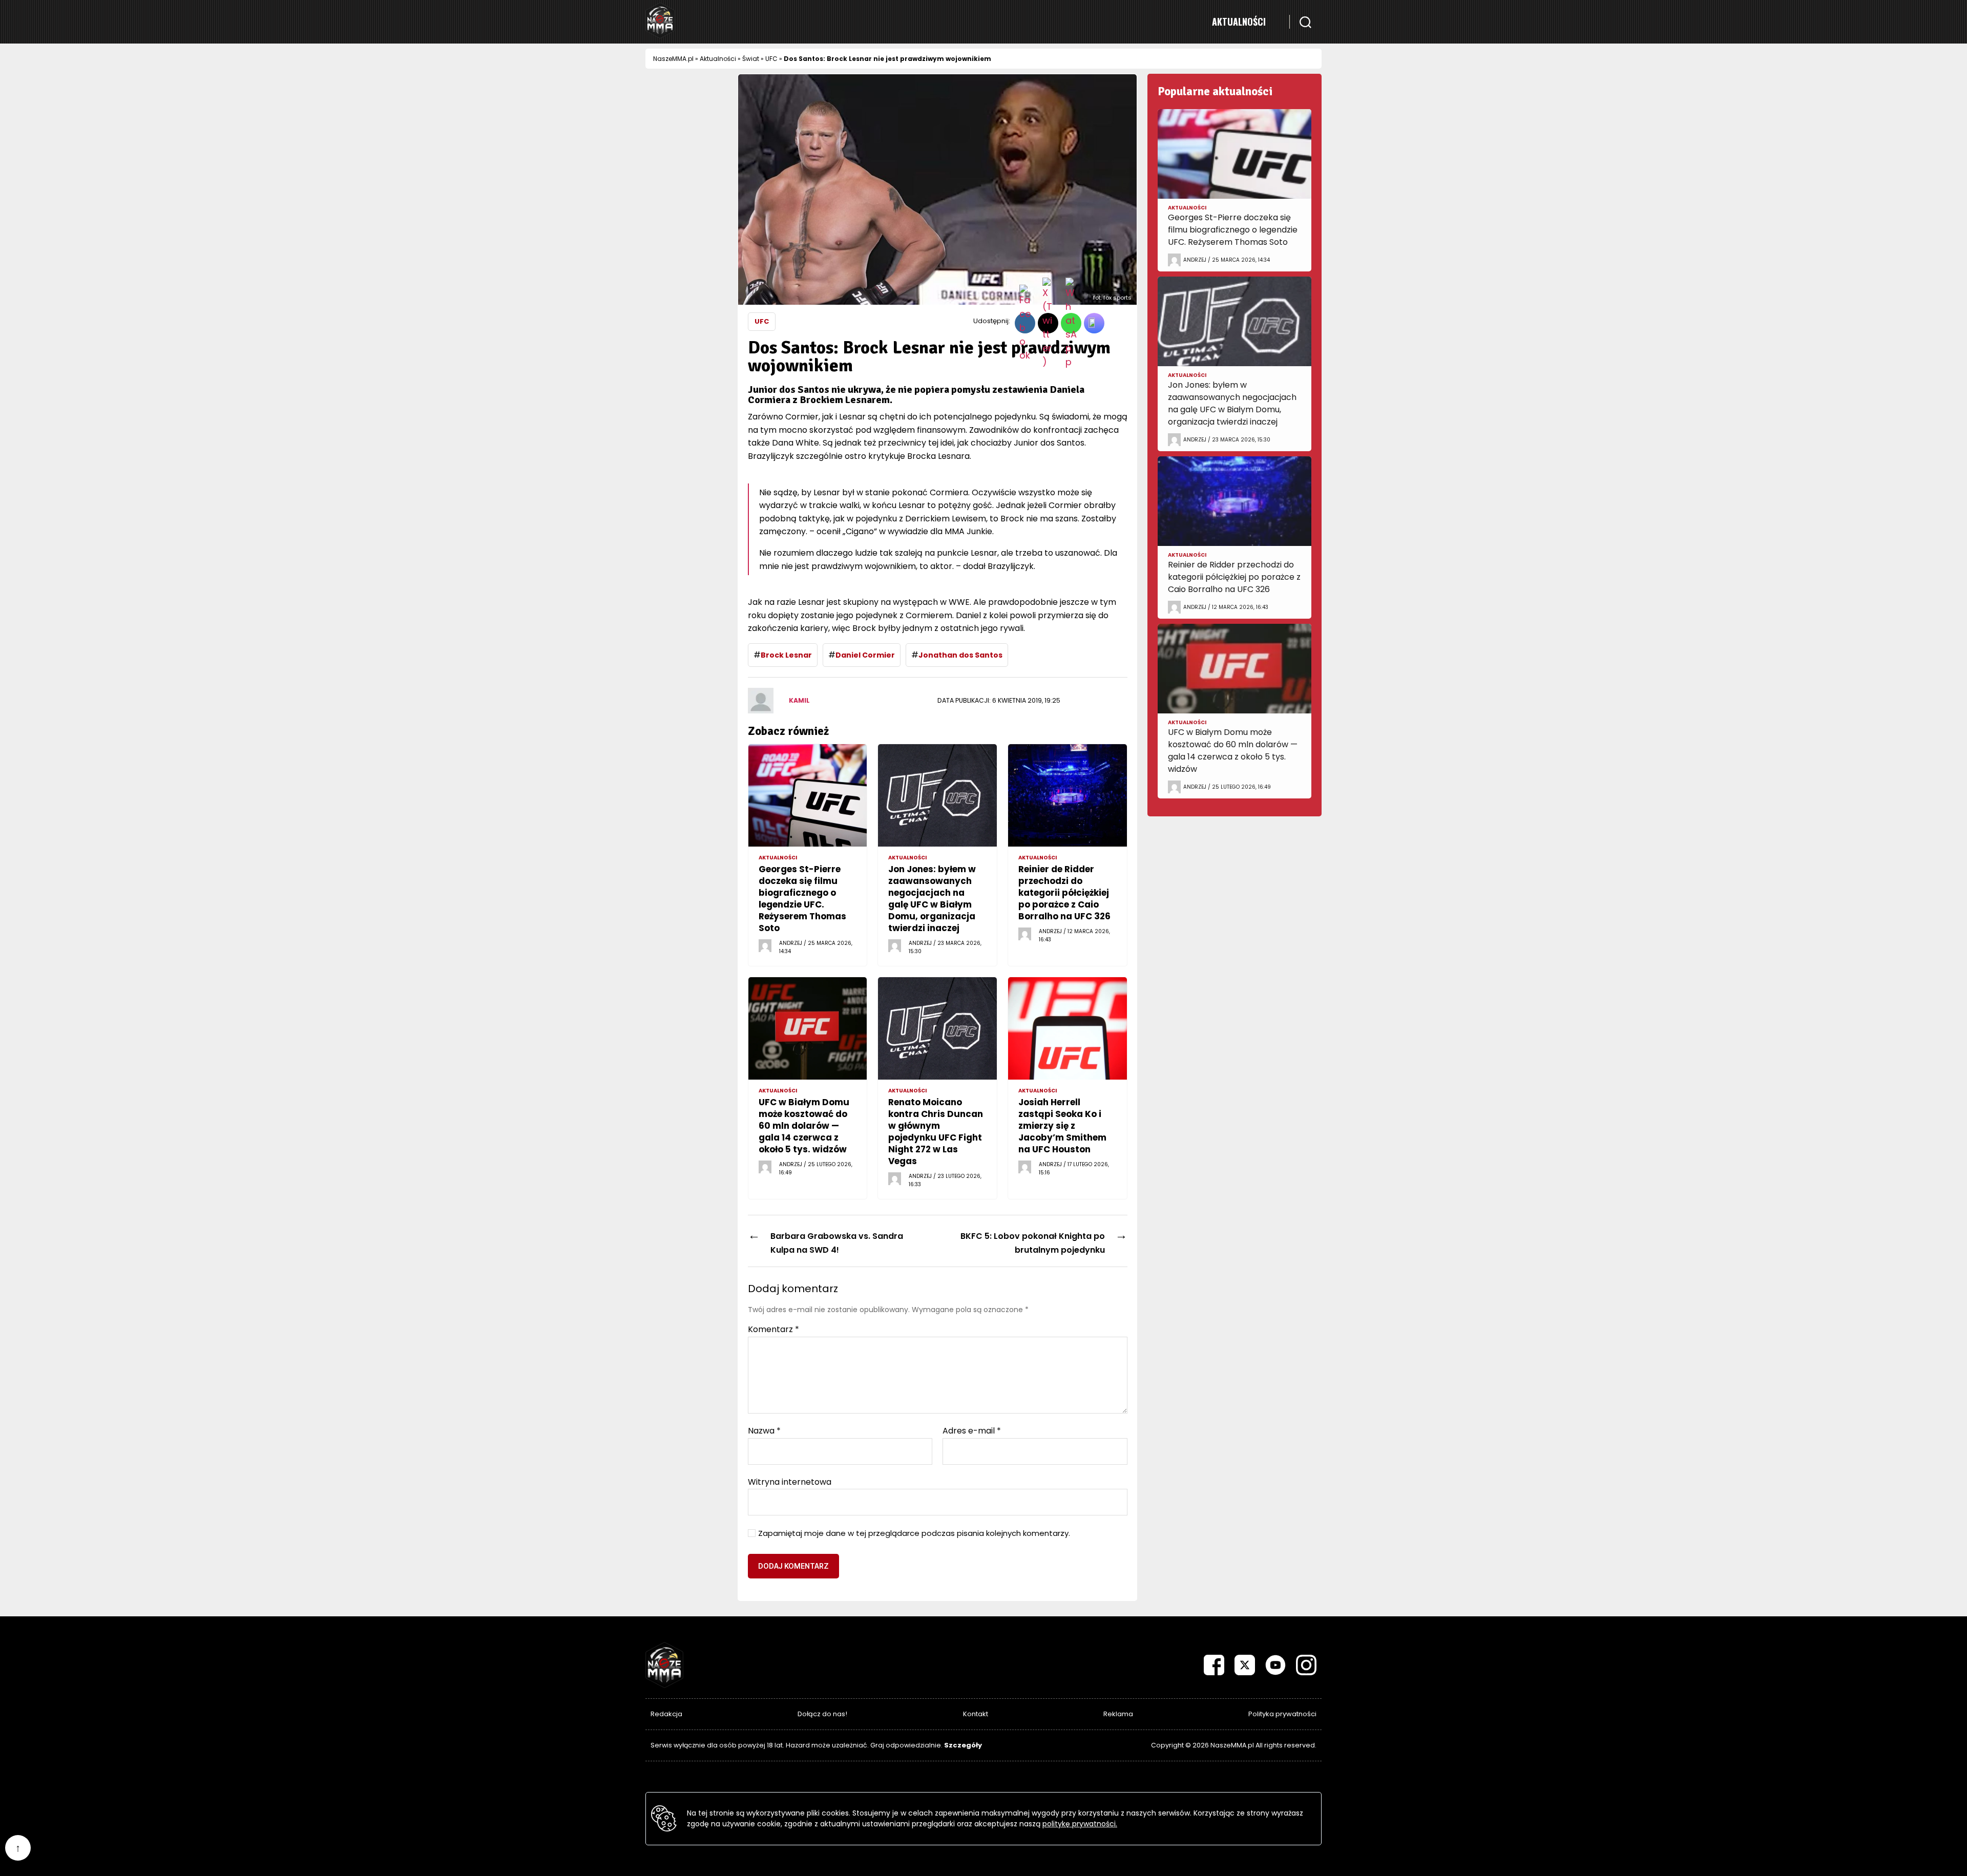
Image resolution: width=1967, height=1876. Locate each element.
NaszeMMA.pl (673, 59)
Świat (751, 59)
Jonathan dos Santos (960, 655)
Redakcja (666, 1714)
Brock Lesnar (786, 655)
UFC (771, 59)
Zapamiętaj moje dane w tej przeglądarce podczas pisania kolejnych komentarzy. (914, 1534)
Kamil (799, 700)
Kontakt (976, 1714)
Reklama (1118, 1714)
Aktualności (1239, 22)
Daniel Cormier (865, 655)
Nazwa (764, 1431)
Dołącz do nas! (822, 1714)
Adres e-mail (972, 1431)
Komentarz (773, 1330)
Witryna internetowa (790, 1481)
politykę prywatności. (1080, 1824)
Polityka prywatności (1282, 1714)
